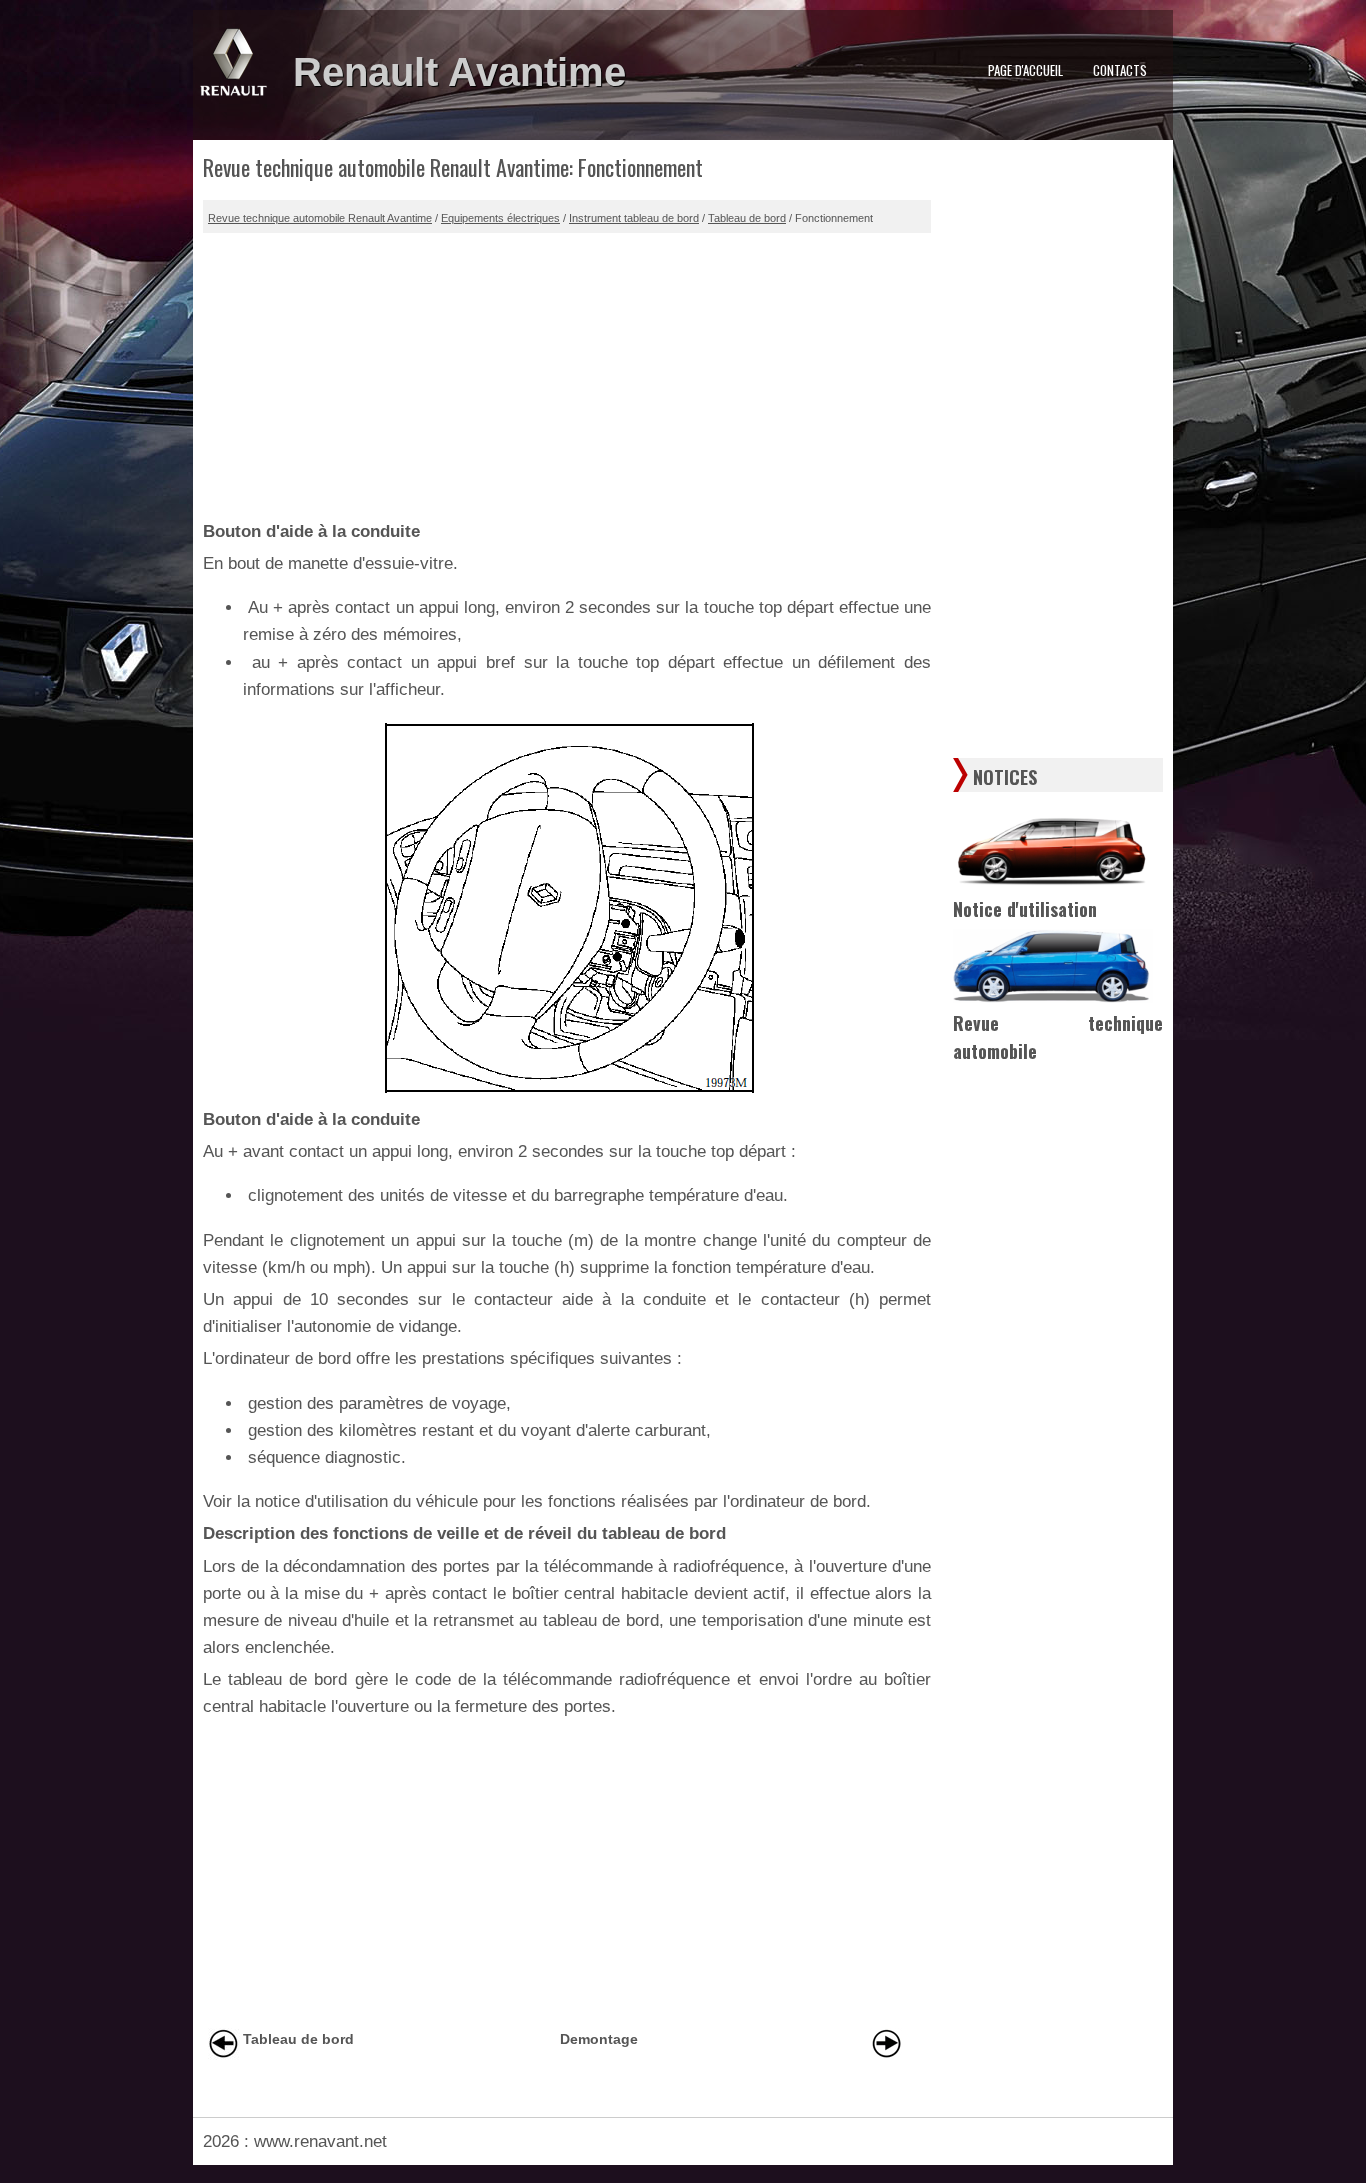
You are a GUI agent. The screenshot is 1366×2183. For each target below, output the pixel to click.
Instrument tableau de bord (634, 218)
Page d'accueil (1025, 70)
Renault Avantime (459, 72)
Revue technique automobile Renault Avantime (320, 218)
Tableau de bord (747, 218)
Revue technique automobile (1058, 1037)
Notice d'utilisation (1025, 909)
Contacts (1120, 70)
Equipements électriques (500, 218)
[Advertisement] (567, 373)
